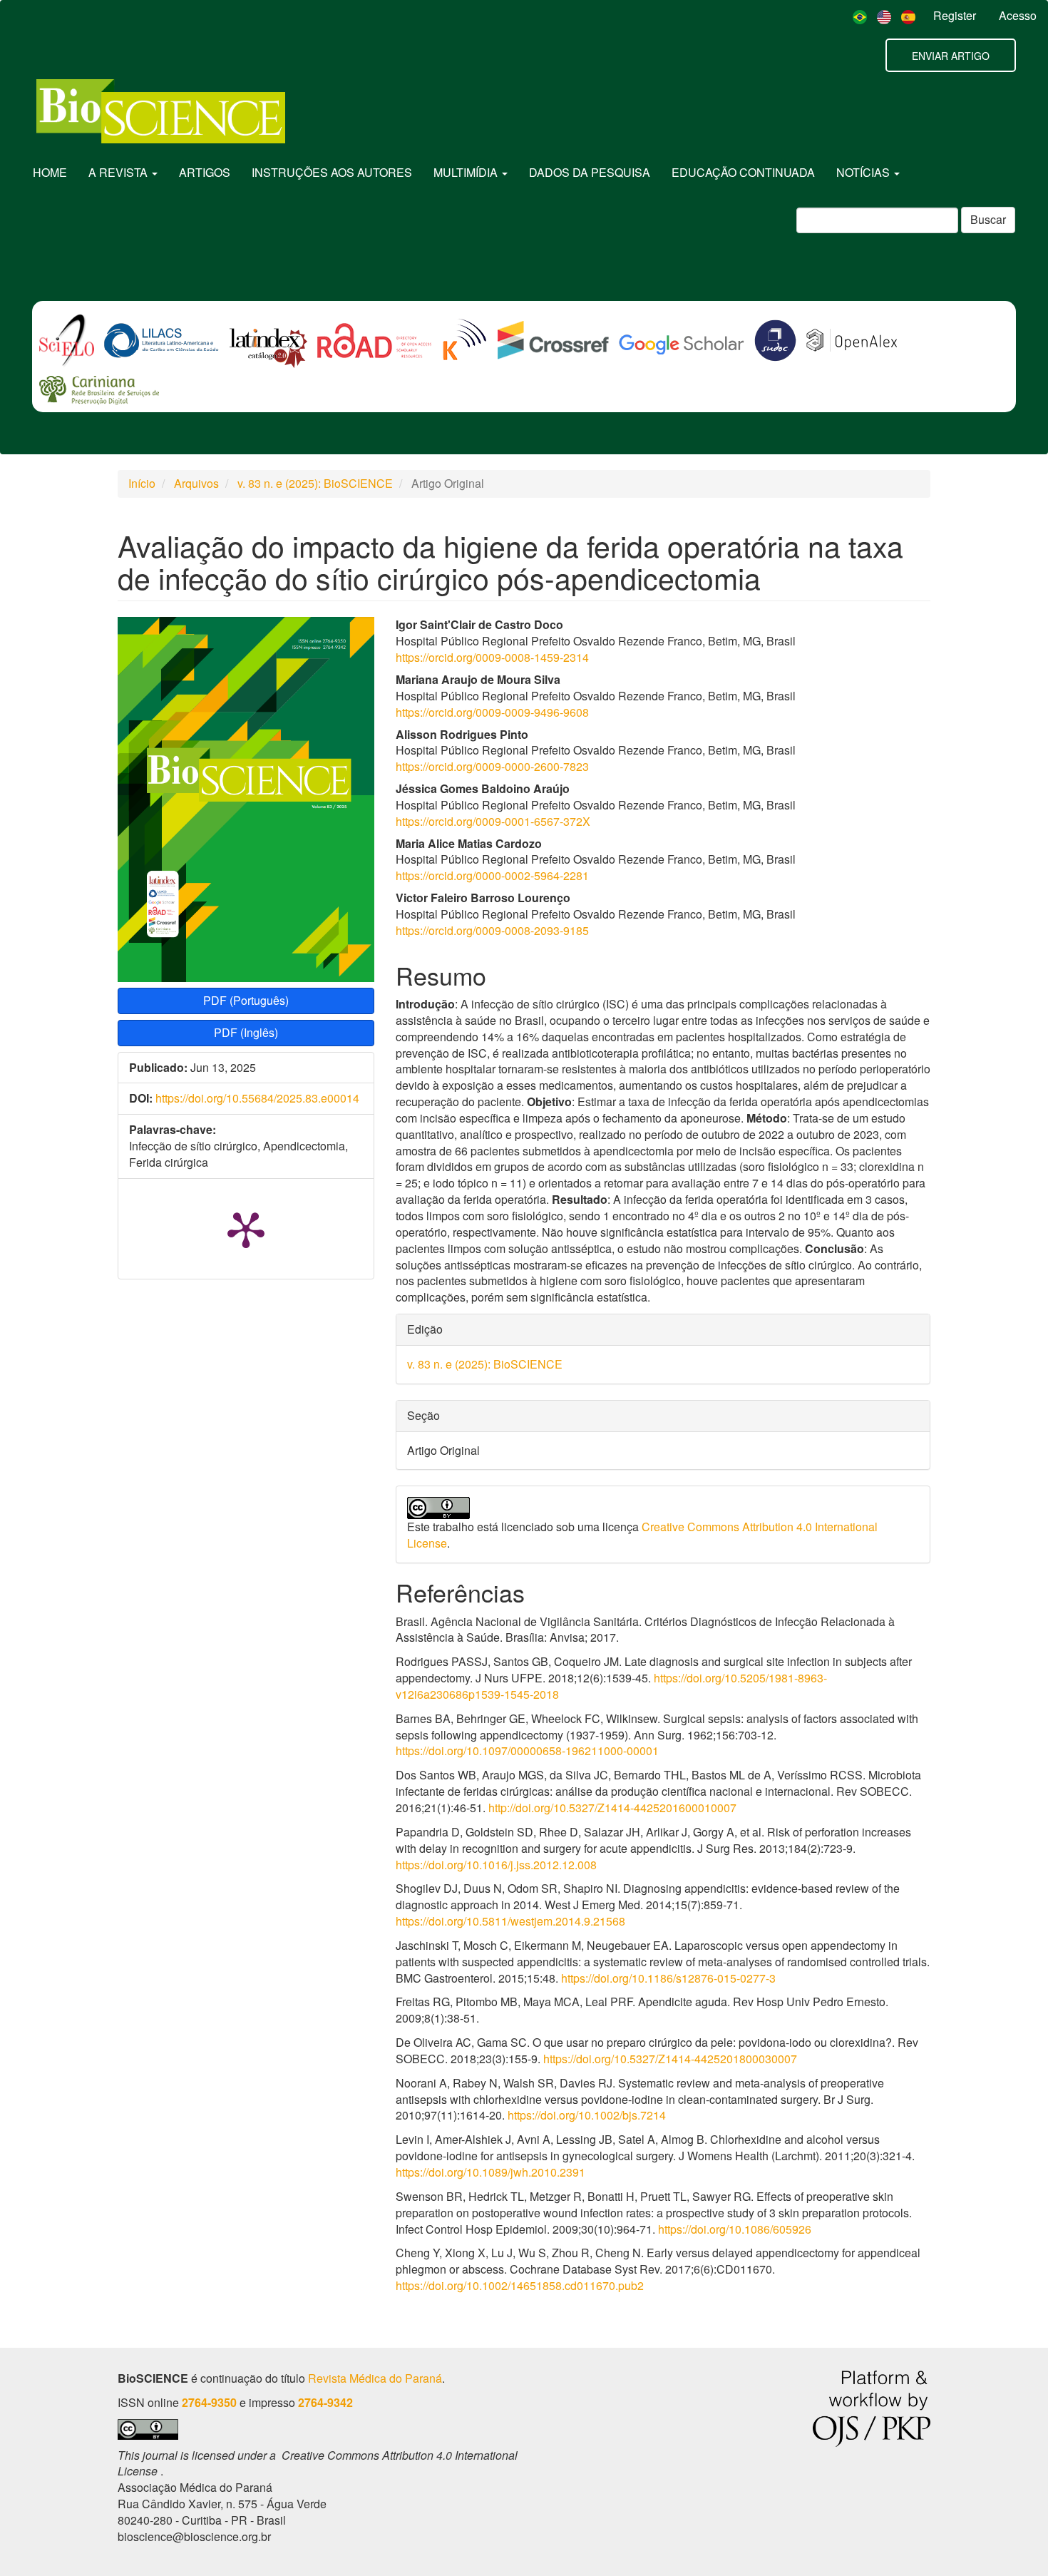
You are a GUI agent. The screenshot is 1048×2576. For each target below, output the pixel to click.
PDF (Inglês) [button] (246, 1032)
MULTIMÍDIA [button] (467, 172)
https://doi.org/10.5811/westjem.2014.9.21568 (510, 1921)
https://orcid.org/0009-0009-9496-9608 (492, 712)
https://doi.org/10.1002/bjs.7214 (587, 2115)
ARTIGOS (205, 172)
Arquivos (196, 483)
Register (955, 15)
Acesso (1018, 15)
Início (142, 483)
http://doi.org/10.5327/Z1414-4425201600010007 (612, 1808)
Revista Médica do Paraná (375, 2378)
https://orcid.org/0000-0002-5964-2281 (492, 875)
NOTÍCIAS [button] (864, 172)
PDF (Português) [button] (246, 1000)
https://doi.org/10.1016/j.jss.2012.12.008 (496, 1865)
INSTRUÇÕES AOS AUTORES (332, 172)
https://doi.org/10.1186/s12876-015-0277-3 (668, 1978)
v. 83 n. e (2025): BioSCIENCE (315, 483)
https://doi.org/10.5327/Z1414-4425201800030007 (670, 2059)
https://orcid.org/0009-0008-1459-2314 (492, 657)
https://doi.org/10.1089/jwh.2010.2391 (490, 2172)
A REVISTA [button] (119, 172)
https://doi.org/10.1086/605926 (735, 2229)
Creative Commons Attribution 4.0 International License (642, 1535)
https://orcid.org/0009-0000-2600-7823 (492, 766)
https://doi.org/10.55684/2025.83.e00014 (257, 1098)
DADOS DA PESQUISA (590, 172)
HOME (50, 172)
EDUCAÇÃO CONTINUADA (743, 172)
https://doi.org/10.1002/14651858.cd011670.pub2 (520, 2285)
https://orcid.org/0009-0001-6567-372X (493, 821)
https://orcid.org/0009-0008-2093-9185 (492, 930)
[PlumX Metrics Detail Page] (246, 1229)
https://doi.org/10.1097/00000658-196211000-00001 (527, 1750)
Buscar (988, 219)
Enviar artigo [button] (951, 56)
